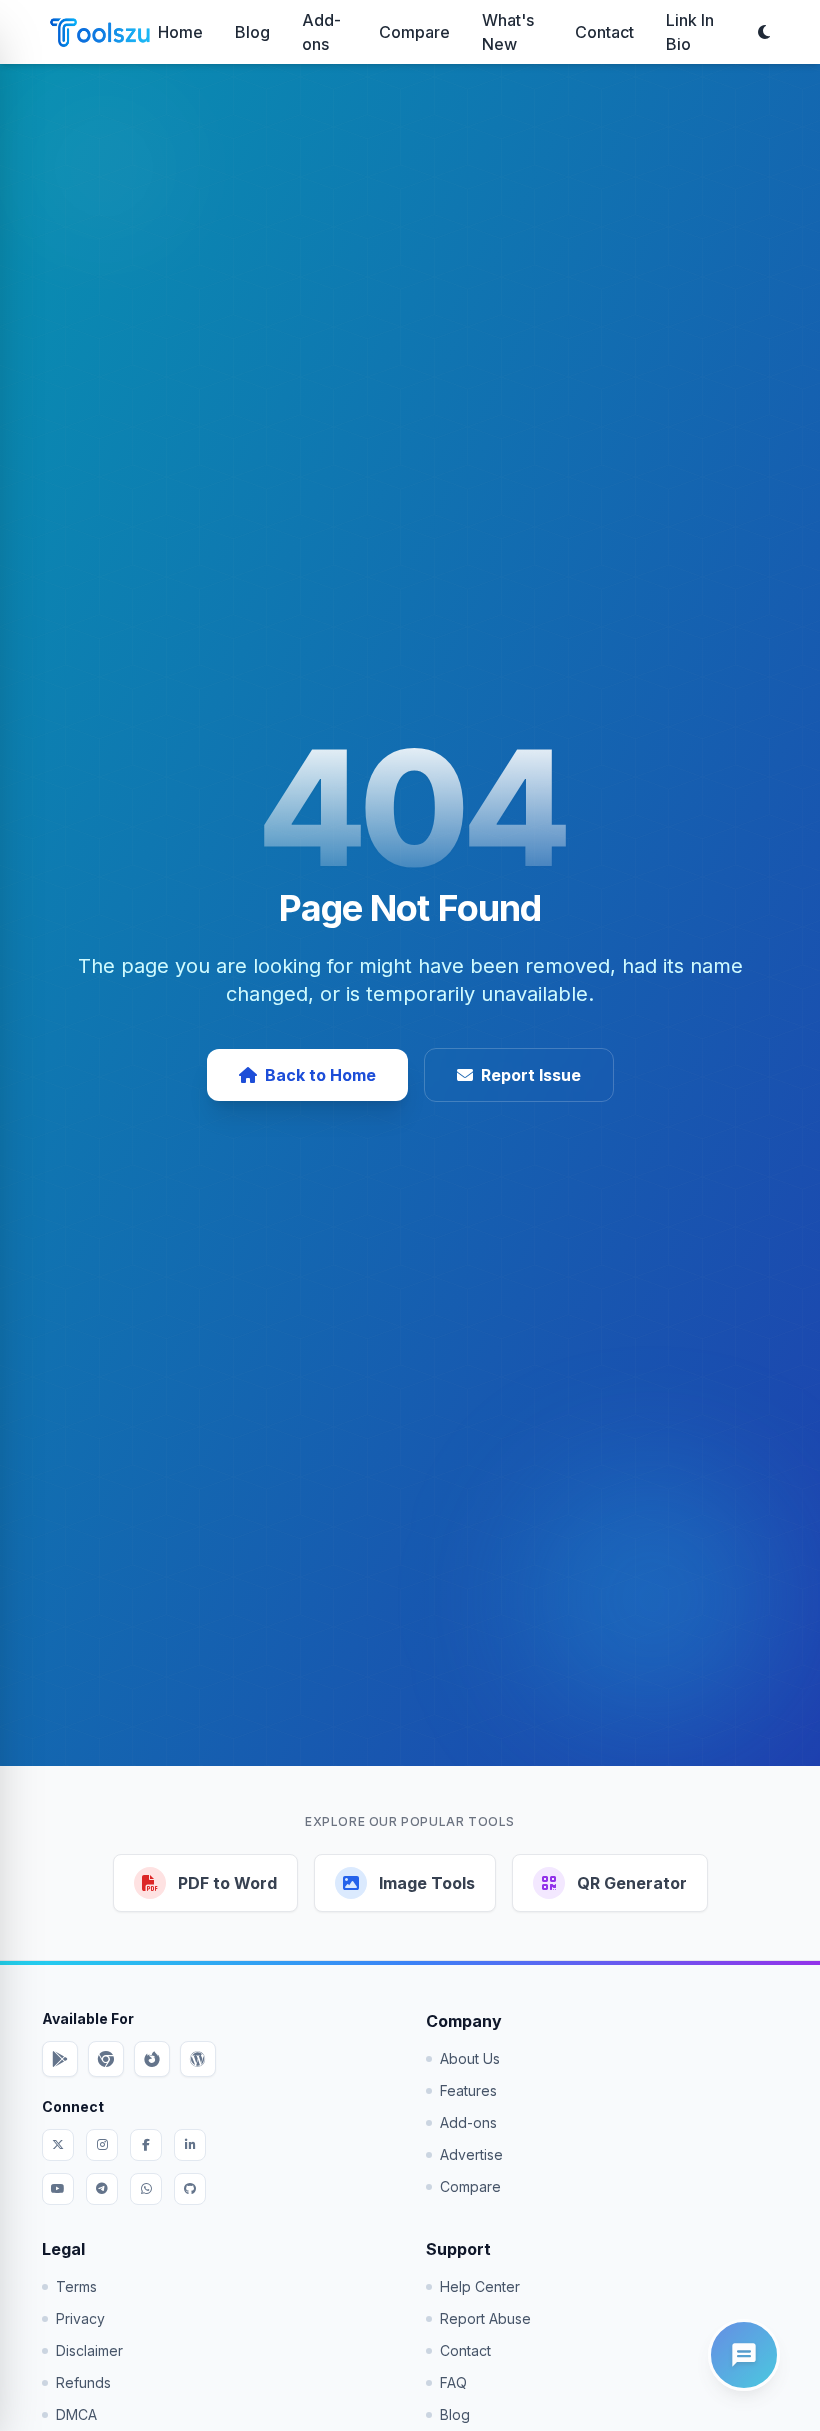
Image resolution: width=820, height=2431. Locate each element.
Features (468, 2090)
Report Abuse (485, 2318)
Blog (252, 32)
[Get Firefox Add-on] (152, 2059)
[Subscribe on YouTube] (58, 2189)
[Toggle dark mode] (764, 32)
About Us (470, 2058)
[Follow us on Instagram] (102, 2145)
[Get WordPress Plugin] (198, 2059)
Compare (414, 32)
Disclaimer (89, 2350)
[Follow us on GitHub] (190, 2189)
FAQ (453, 2382)
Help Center (480, 2286)
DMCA (76, 2414)
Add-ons (321, 32)
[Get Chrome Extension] (106, 2059)
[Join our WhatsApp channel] (146, 2189)
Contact (604, 32)
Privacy (80, 2318)
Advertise (471, 2154)
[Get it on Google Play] (60, 2059)
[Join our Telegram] (102, 2189)
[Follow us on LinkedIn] (190, 2145)
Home (180, 32)
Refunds (83, 2382)
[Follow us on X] (58, 2145)
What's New (508, 32)
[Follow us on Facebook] (146, 2145)
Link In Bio (690, 32)
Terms (76, 2286)
